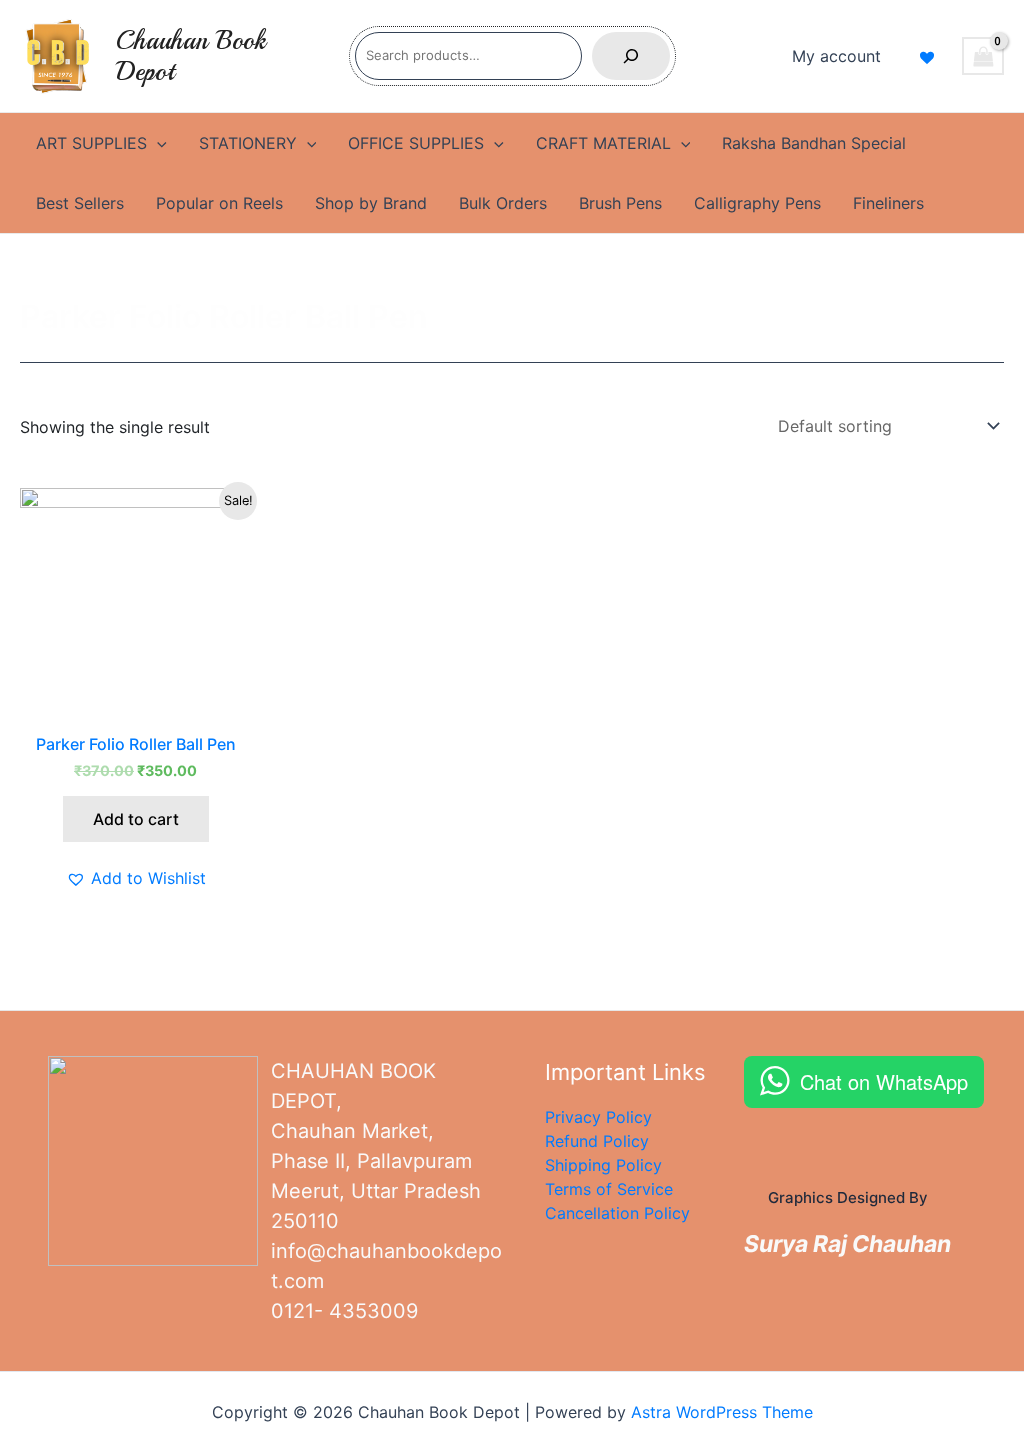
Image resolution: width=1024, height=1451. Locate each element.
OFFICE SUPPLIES (416, 143)
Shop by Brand (371, 203)
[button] (136, 878)
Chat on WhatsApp (884, 1081)
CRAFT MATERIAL (603, 143)
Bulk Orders (503, 203)
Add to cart (136, 819)
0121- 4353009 (344, 1311)
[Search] (631, 56)
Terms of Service (609, 1189)
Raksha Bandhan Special (814, 143)
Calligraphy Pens (757, 203)
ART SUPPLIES (91, 143)
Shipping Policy (603, 1165)
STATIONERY (248, 143)
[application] (157, 143)
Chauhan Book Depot (191, 56)
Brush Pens (620, 203)
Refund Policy (597, 1141)
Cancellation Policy (617, 1213)
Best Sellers (80, 203)
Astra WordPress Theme (722, 1412)
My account (836, 56)
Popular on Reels (219, 203)
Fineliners (888, 203)
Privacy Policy (598, 1117)
